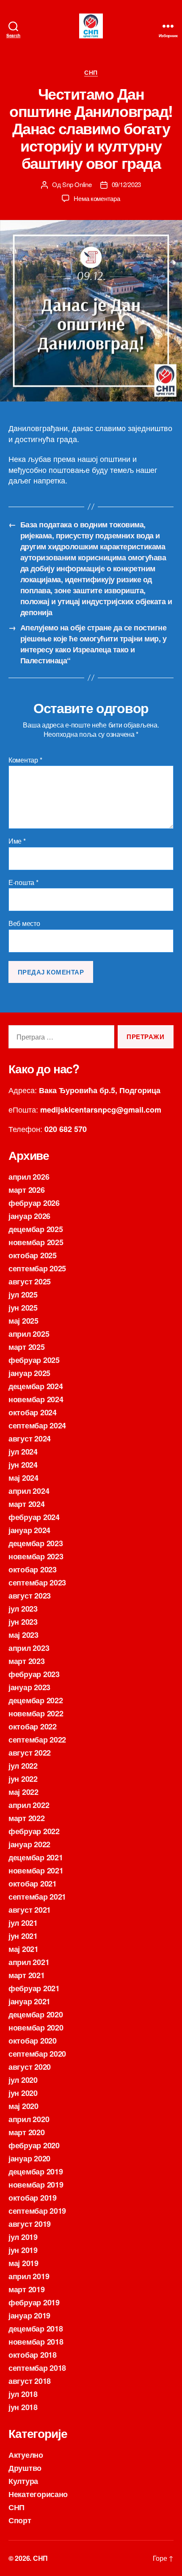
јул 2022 (23, 1766)
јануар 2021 (29, 2001)
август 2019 (30, 2224)
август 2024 (30, 1439)
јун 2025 (23, 1308)
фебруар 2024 (34, 1517)
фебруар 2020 (34, 2145)
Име (17, 841)
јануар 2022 (29, 1844)
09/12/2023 (126, 184)
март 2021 (27, 1975)
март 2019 (27, 2289)
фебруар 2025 (34, 1360)
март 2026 (27, 1190)
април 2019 (29, 2276)
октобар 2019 (33, 2198)
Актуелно (26, 2455)
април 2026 (29, 1177)
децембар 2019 (36, 2172)
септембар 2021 (37, 1897)
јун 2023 (23, 1622)
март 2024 (27, 1504)
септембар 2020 (37, 2054)
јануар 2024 (29, 1530)
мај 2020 (23, 2106)
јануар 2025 (29, 1373)
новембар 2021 (36, 1870)
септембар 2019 (37, 2211)
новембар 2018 (36, 2342)
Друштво (25, 2468)
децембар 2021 (36, 1857)
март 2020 (27, 2132)
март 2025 (27, 1347)
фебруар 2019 (34, 2302)
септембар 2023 (37, 1583)
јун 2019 (23, 2250)
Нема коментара (97, 198)
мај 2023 (23, 1635)
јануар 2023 (29, 1687)
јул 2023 (23, 1609)
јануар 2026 (29, 1216)
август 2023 (30, 1596)
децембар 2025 (36, 1229)
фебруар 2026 (34, 1203)
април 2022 (29, 1805)
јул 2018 (23, 2394)
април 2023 (29, 1648)
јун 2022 (23, 1779)
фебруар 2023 (34, 1674)
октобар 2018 (33, 2355)
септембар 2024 (37, 1425)
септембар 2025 (37, 1268)
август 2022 (30, 1753)
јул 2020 (23, 2080)
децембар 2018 (36, 2329)
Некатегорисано (38, 2494)
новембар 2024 (36, 1399)
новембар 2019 (36, 2185)
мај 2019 (23, 2263)
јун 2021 (23, 1936)
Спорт (20, 2520)
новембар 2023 (36, 1556)
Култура (23, 2481)
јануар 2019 (29, 2315)
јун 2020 (23, 2093)
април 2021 (29, 1962)
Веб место (24, 923)
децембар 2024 (36, 1386)
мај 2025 (23, 1321)
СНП (91, 73)
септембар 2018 (37, 2368)
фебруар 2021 (34, 1988)
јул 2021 (23, 1923)
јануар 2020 (29, 2158)
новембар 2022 (36, 1713)
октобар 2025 (33, 1255)
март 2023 (27, 1661)
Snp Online (77, 184)
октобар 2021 (33, 1884)
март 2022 (27, 1818)
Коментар (25, 760)
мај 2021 (23, 1949)
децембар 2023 (36, 1543)
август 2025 (30, 1281)
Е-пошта (23, 882)
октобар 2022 (33, 1726)
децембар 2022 (36, 1700)
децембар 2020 (36, 2014)
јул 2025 (23, 1295)
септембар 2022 (37, 1740)
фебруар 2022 (34, 1831)
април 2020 (29, 2119)
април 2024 (29, 1491)
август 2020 (30, 2067)
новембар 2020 (36, 2028)
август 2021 (30, 1910)
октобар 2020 (33, 2041)
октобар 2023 (33, 1569)
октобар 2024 (33, 1412)
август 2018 (30, 2381)
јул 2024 (23, 1452)
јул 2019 (23, 2237)
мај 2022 (23, 1792)
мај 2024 (23, 1478)
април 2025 (29, 1334)
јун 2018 (23, 2407)
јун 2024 (23, 1465)
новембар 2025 (36, 1242)
